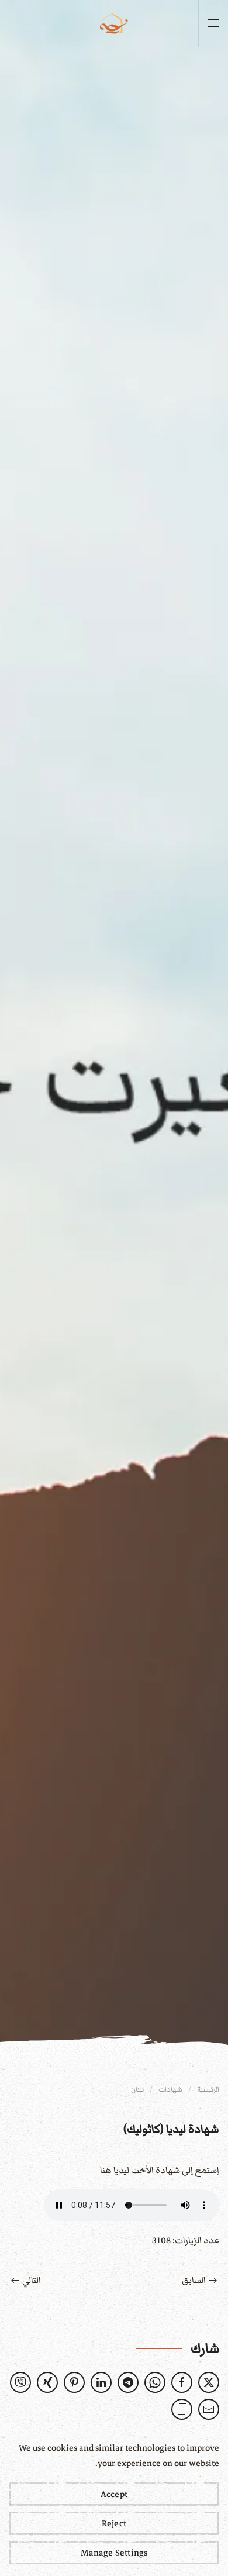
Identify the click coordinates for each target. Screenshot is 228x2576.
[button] (213, 23)
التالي (32, 2280)
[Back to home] (114, 23)
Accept (114, 2494)
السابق (194, 2280)
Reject (114, 2523)
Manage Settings (114, 2553)
